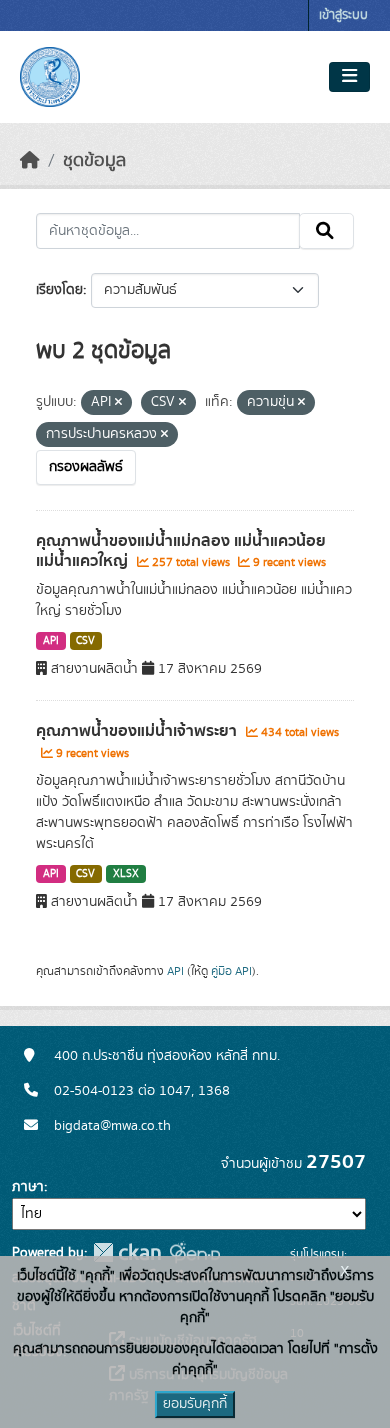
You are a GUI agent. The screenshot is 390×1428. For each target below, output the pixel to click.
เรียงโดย (59, 290)
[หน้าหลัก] (30, 161)
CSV (85, 641)
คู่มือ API (231, 971)
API (51, 641)
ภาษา (28, 1187)
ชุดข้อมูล (94, 161)
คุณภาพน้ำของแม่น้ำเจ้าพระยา (138, 731)
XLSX (126, 874)
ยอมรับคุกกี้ (195, 1404)
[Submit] (326, 231)
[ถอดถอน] (118, 403)
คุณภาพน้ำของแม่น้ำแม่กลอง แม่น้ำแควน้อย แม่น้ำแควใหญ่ (181, 551)
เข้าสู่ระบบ (343, 15)
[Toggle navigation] (349, 77)
